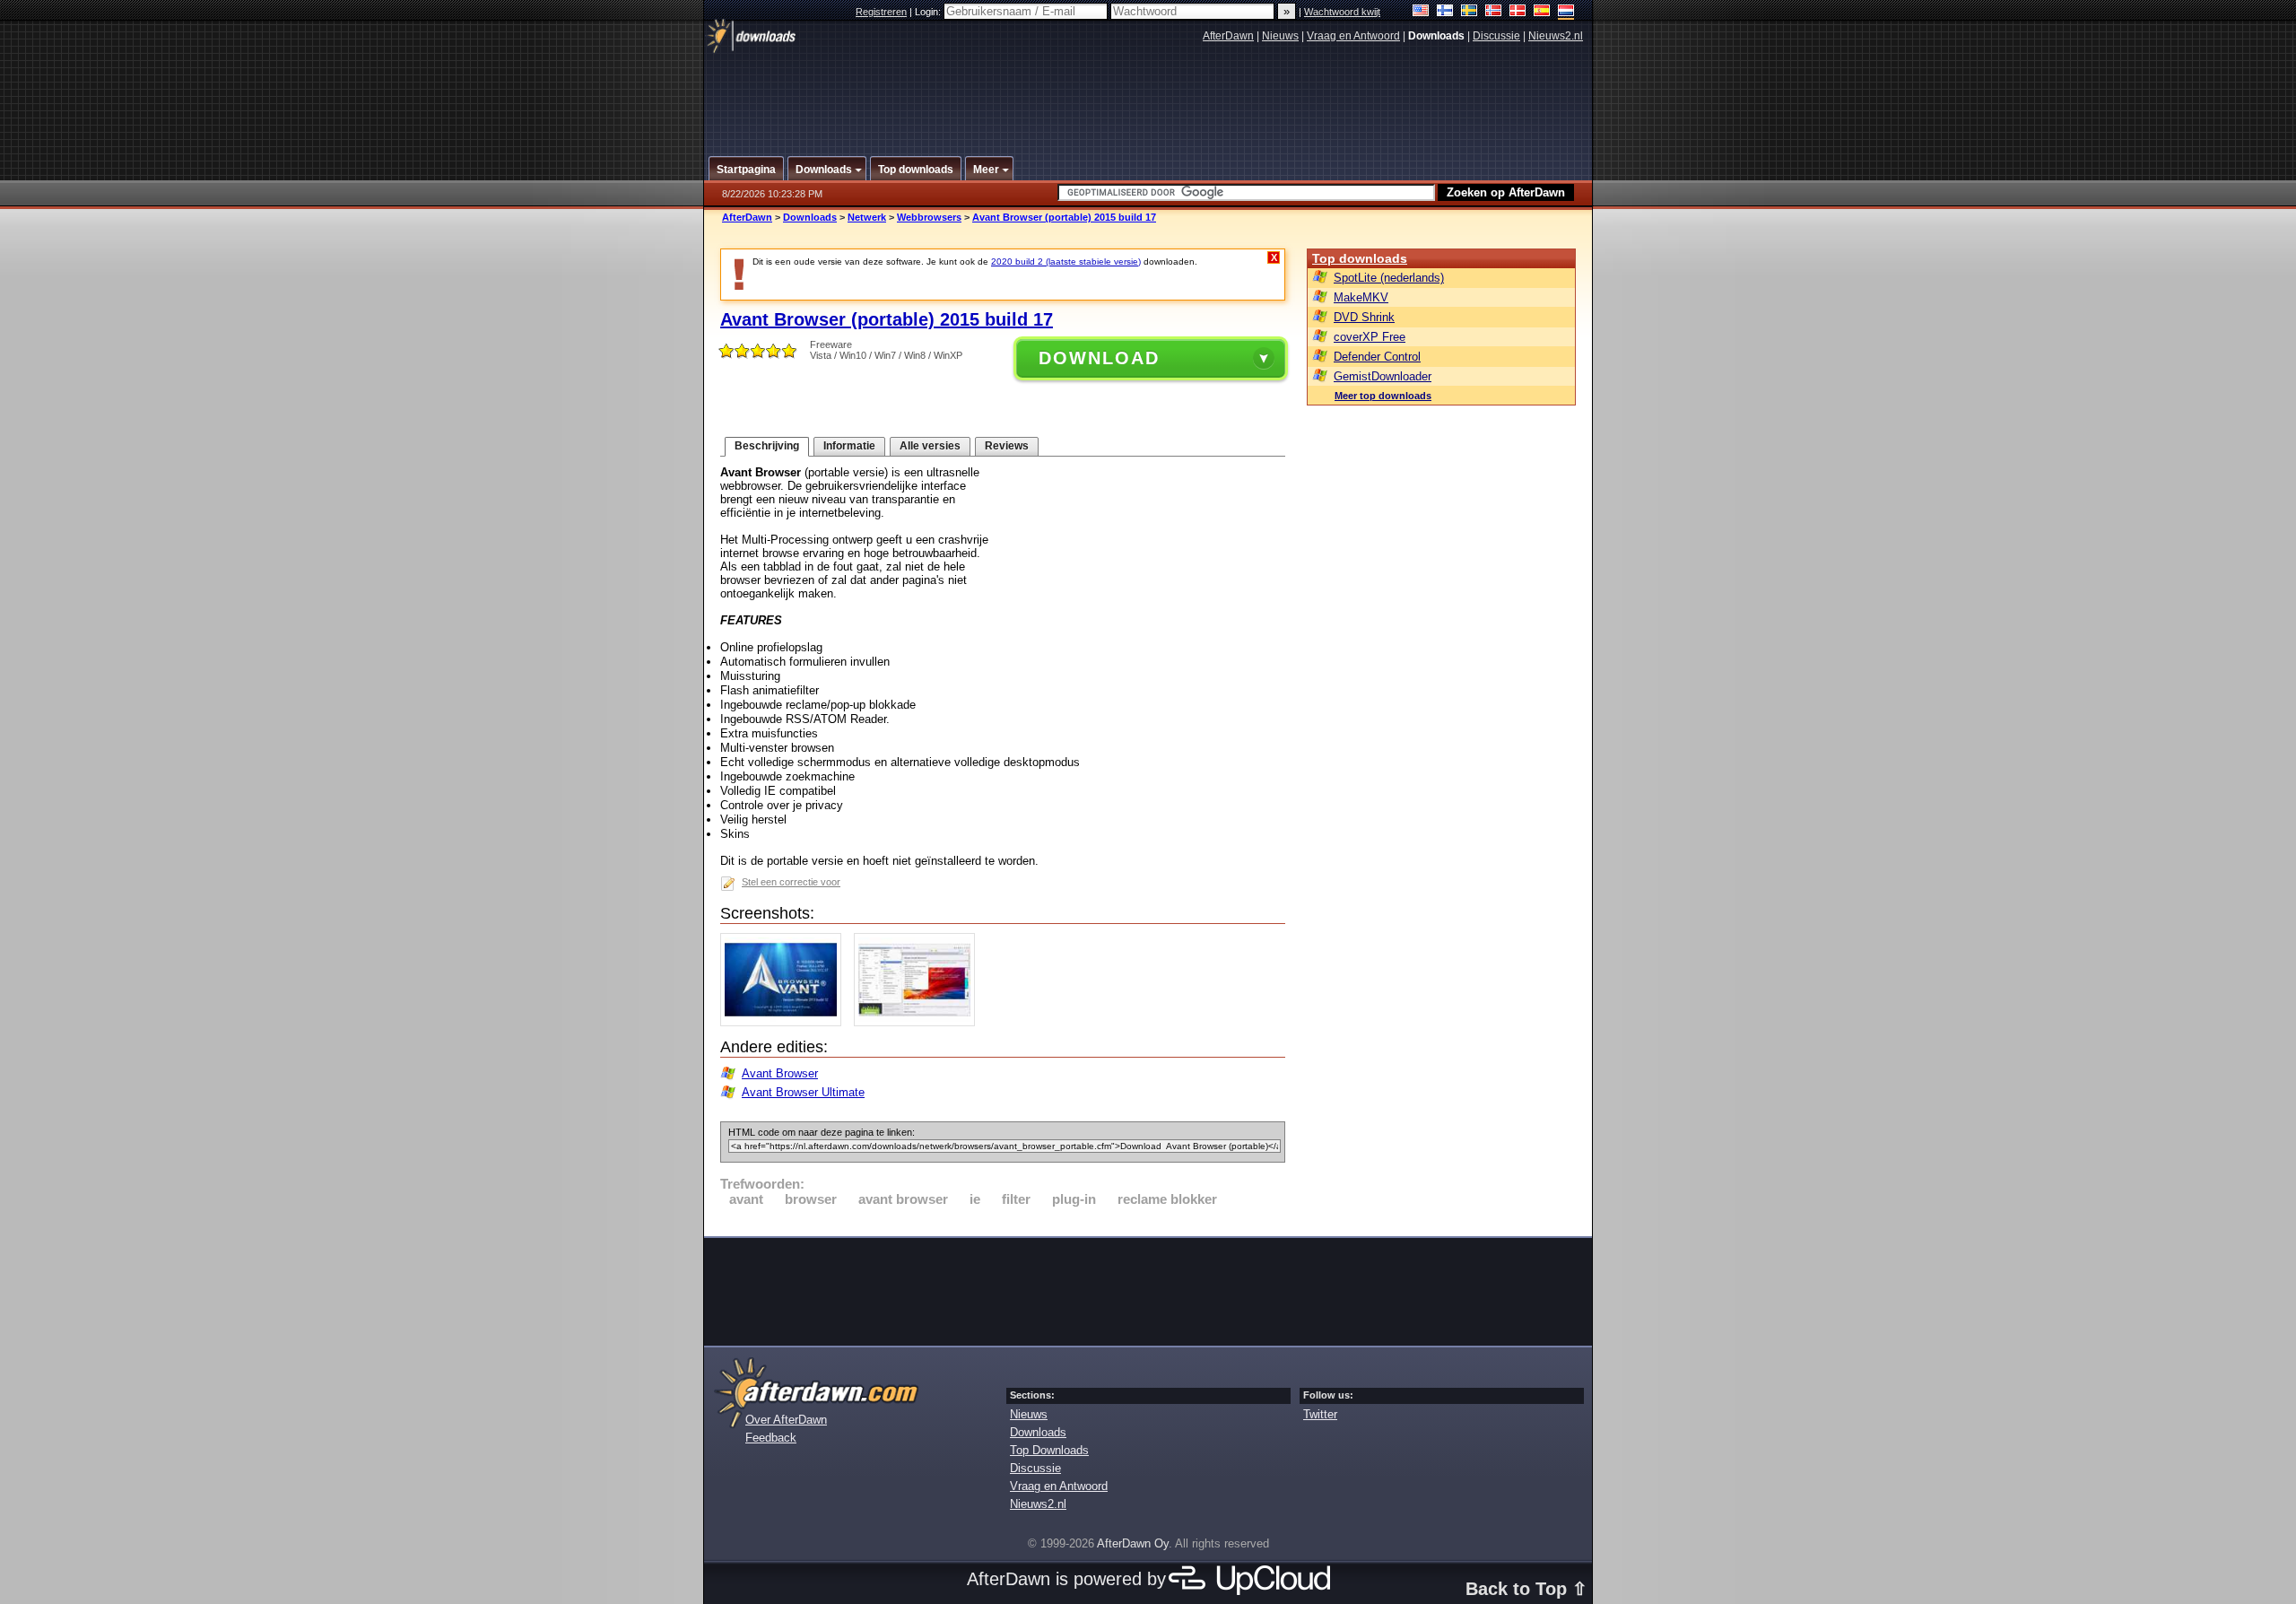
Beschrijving (767, 446)
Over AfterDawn (786, 1420)
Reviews (1007, 446)
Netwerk (867, 217)
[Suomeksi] (1445, 12)
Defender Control (1377, 357)
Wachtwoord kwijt (1342, 12)
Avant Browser (780, 1073)
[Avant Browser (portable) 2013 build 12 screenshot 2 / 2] (919, 1022)
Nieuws (1280, 36)
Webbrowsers (929, 217)
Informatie (849, 446)
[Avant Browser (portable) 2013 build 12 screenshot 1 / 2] (785, 1022)
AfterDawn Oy (1133, 1543)
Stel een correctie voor (791, 882)
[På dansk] (1518, 12)
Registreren (881, 12)
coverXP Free (1370, 337)
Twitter (1320, 1414)
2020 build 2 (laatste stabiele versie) (1066, 262)
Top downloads (1360, 258)
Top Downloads (1049, 1450)
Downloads (810, 217)
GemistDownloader (1383, 376)
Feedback (771, 1438)
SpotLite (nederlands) (1389, 278)
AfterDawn (1228, 36)
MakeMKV (1361, 297)
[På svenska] (1470, 12)
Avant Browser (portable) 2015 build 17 (1064, 217)
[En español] (1542, 12)
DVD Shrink (1364, 317)
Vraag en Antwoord (1353, 36)
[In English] (1421, 12)
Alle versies (930, 446)
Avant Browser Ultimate (803, 1092)
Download (1099, 358)
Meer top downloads (1383, 396)
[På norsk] (1494, 12)
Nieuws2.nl (1556, 36)
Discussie (1496, 36)
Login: (929, 12)
